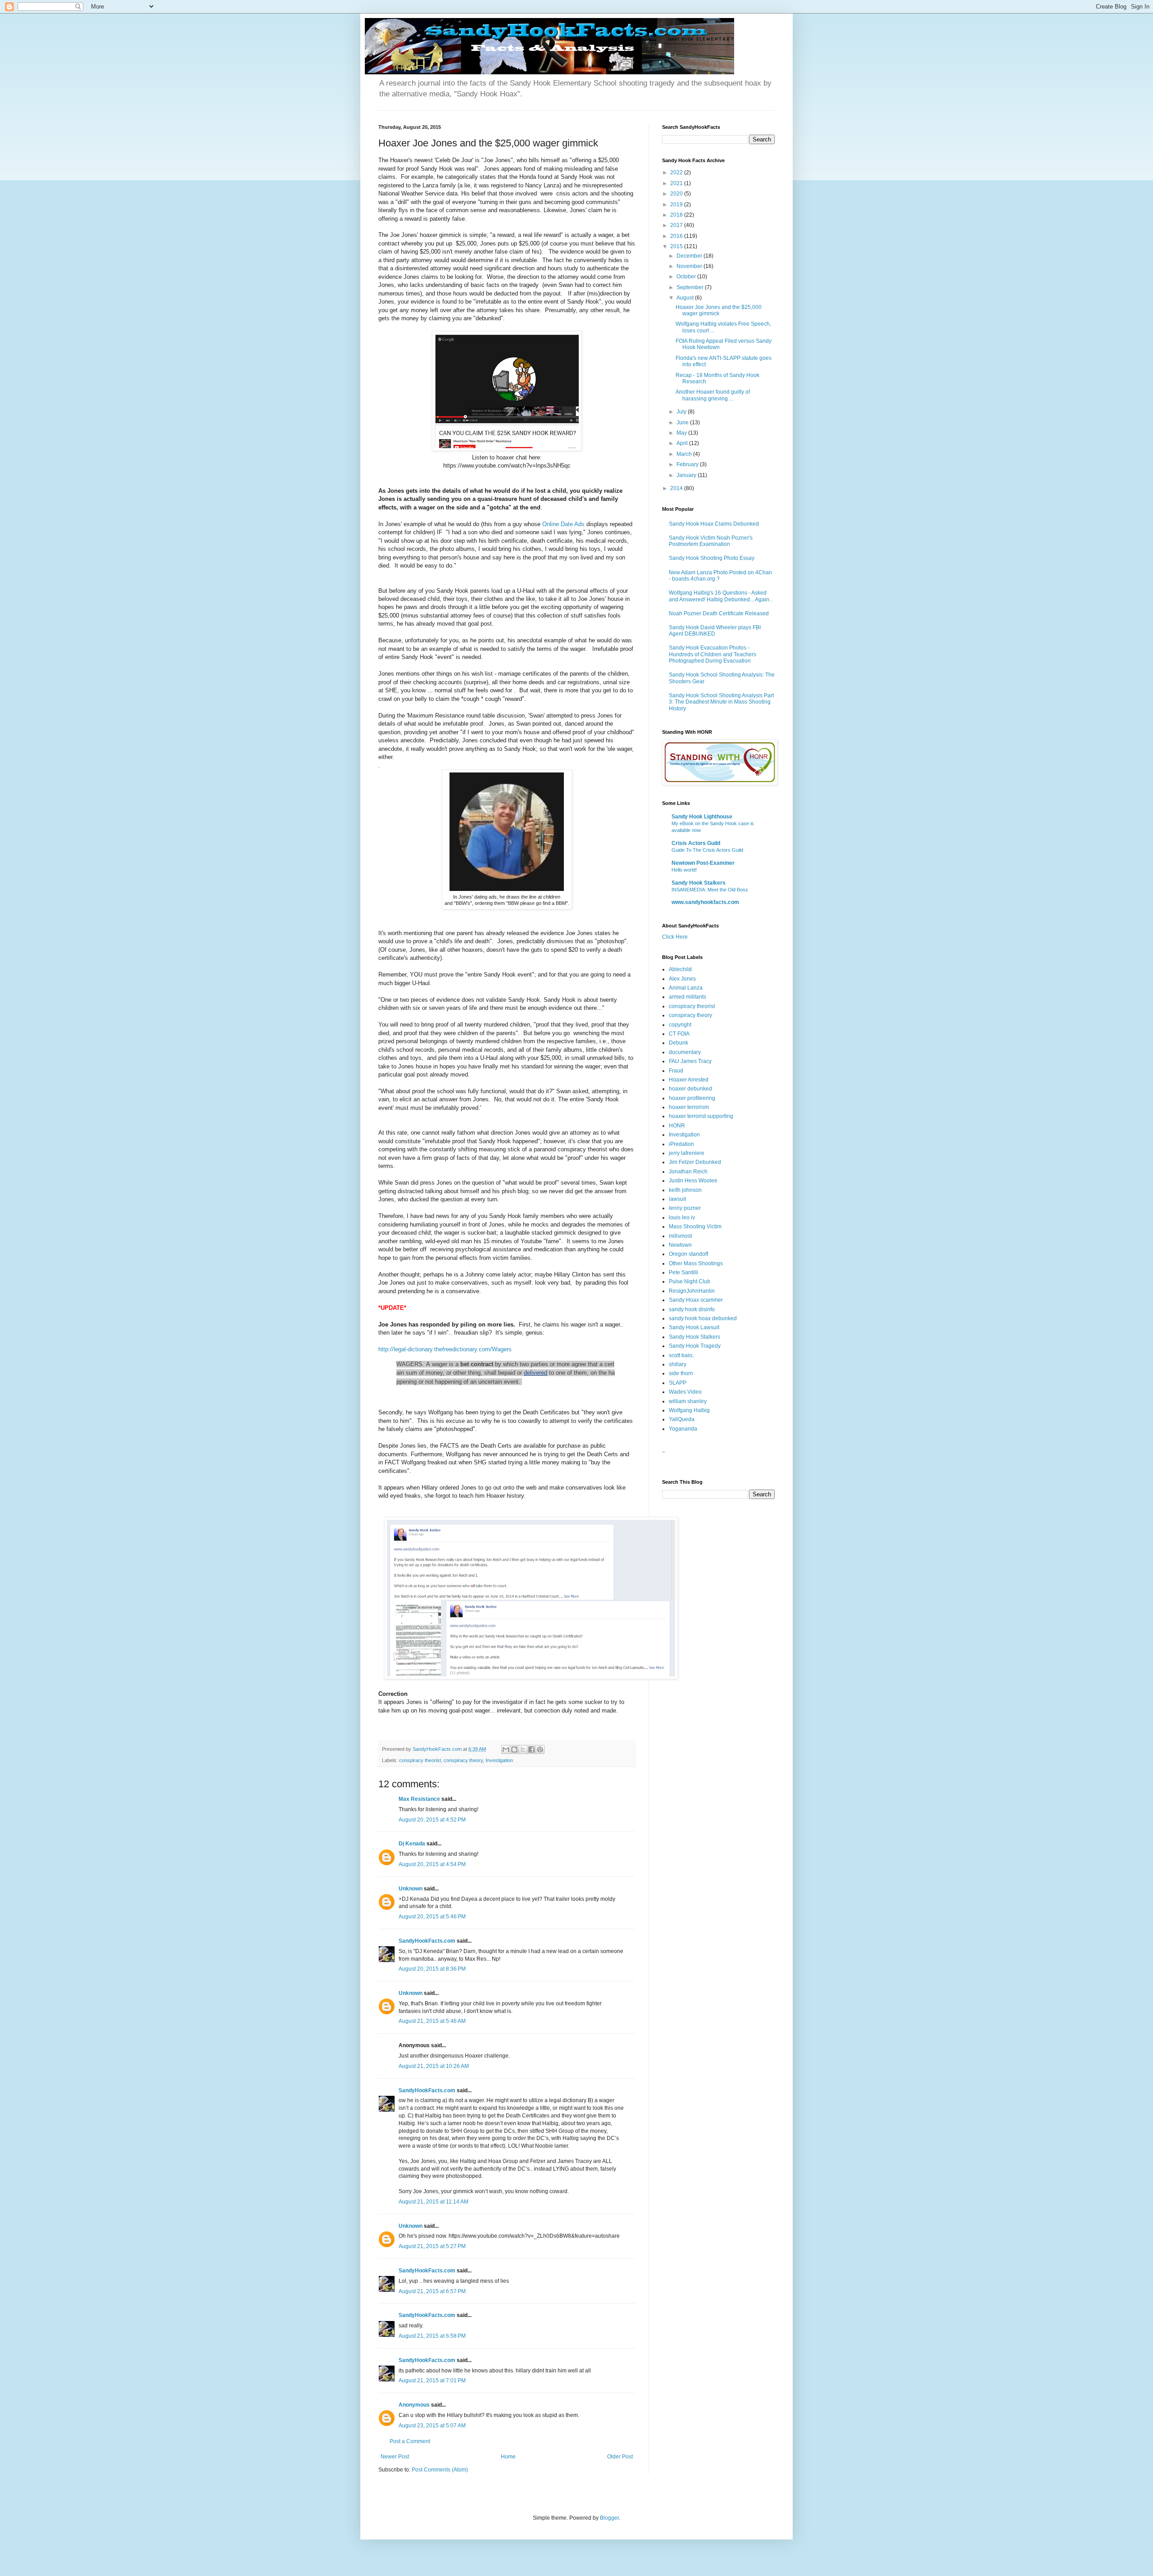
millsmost (680, 1236)
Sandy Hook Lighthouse (702, 817)
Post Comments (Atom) (440, 2470)
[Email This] (506, 1749)
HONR (677, 1126)
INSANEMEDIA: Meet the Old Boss (710, 890)
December (690, 256)
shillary (678, 1364)
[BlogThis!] (514, 1749)
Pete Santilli (683, 1272)
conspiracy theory (463, 1760)
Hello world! (684, 870)
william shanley (688, 1401)
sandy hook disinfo (692, 1309)
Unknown (411, 1889)
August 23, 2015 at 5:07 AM (432, 2426)
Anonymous (414, 2405)
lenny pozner (685, 1208)
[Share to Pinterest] (540, 1749)
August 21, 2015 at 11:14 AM (434, 2202)
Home (508, 2457)
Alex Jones (682, 979)
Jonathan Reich (688, 1172)
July (682, 412)
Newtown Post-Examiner (703, 863)
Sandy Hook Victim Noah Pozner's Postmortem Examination (711, 541)
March (685, 454)
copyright (680, 1025)
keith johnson (685, 1190)
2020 (677, 194)
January (687, 475)
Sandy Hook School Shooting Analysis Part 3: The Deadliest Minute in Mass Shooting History (721, 702)
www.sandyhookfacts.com (705, 902)
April (683, 443)
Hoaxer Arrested (689, 1080)
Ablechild (680, 969)
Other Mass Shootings (696, 1263)
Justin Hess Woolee (693, 1181)
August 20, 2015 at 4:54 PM (432, 1864)
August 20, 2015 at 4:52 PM (432, 1820)
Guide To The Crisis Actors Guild (707, 850)
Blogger (609, 2518)
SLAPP (678, 1383)
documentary (685, 1052)
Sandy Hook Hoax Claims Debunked (714, 524)
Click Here (675, 937)
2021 (677, 183)
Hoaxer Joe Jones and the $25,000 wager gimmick (719, 310)
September (691, 287)
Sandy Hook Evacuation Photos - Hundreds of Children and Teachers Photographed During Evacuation (713, 654)
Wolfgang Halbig (689, 1410)
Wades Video (685, 1392)
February (688, 464)
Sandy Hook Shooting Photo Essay (712, 558)
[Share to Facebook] (531, 1749)
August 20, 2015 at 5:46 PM (432, 1917)
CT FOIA (679, 1034)
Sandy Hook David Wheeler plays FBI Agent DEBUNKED (715, 631)
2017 (677, 225)
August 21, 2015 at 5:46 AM (432, 2021)
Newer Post (395, 2457)
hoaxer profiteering (692, 1098)
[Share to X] (523, 1749)
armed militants (688, 997)
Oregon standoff (688, 1254)
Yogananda (683, 1429)
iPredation (681, 1144)
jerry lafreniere (687, 1153)
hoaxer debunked (690, 1089)
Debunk (679, 1043)
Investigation (499, 1760)
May (682, 433)
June (683, 423)
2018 (677, 215)
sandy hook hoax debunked (703, 1318)
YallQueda (682, 1419)
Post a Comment (410, 2441)
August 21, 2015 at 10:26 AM (434, 2066)
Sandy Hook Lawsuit (694, 1327)
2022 (677, 173)
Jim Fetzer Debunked (695, 1162)
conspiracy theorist (420, 1760)
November (690, 266)
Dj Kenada (412, 1844)
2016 (677, 236)
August (686, 298)
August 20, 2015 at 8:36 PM (432, 1969)
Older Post (620, 2457)
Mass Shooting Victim (695, 1227)
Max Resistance (419, 1799)
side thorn (681, 1373)
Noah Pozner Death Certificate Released (719, 613)
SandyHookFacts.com (427, 1941)
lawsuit (677, 1199)
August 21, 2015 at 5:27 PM (432, 2246)
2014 (677, 488)
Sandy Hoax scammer (696, 1300)
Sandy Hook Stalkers (699, 883)
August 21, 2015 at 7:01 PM (432, 2381)
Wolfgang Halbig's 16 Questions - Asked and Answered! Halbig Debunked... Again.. (720, 596)
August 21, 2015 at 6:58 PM (432, 2336)
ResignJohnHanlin (692, 1291)
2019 (677, 204)
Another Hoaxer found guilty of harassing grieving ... (713, 395)
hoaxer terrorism (689, 1107)
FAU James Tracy (690, 1061)
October (687, 277)
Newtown (680, 1245)
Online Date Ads (563, 524)
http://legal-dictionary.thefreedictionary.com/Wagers (445, 1349)
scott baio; (681, 1355)
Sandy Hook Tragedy (695, 1346)
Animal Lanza (686, 988)
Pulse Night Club (690, 1281)
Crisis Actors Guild (696, 843)
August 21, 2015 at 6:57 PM (432, 2291)
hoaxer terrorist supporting (701, 1116)
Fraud (676, 1071)
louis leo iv (682, 1218)
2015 (677, 246)
